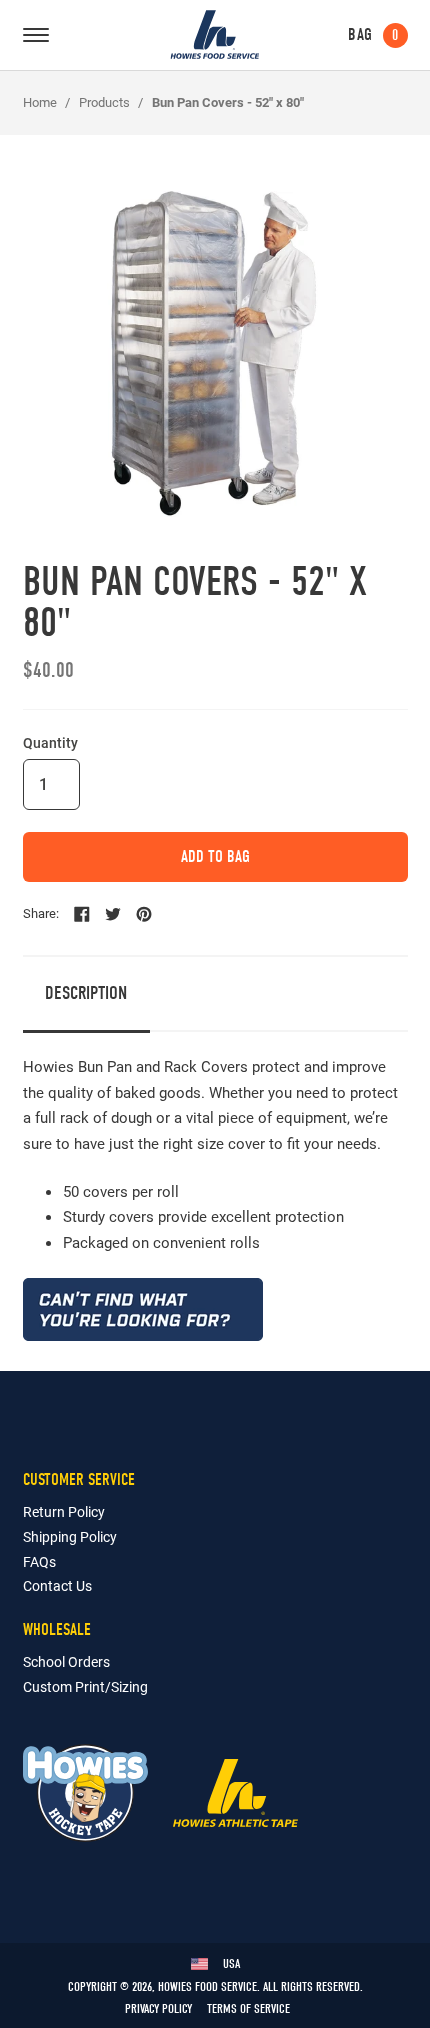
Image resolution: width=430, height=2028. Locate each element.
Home (40, 102)
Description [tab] (86, 993)
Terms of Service (248, 2008)
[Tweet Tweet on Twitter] (113, 914)
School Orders (66, 1661)
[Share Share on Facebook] (82, 914)
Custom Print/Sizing (85, 1686)
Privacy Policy (158, 2008)
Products (104, 102)
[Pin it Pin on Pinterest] (144, 914)
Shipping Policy (70, 1536)
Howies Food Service (214, 34)
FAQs (39, 1561)
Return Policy (64, 1511)
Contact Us (57, 1585)
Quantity (50, 742)
